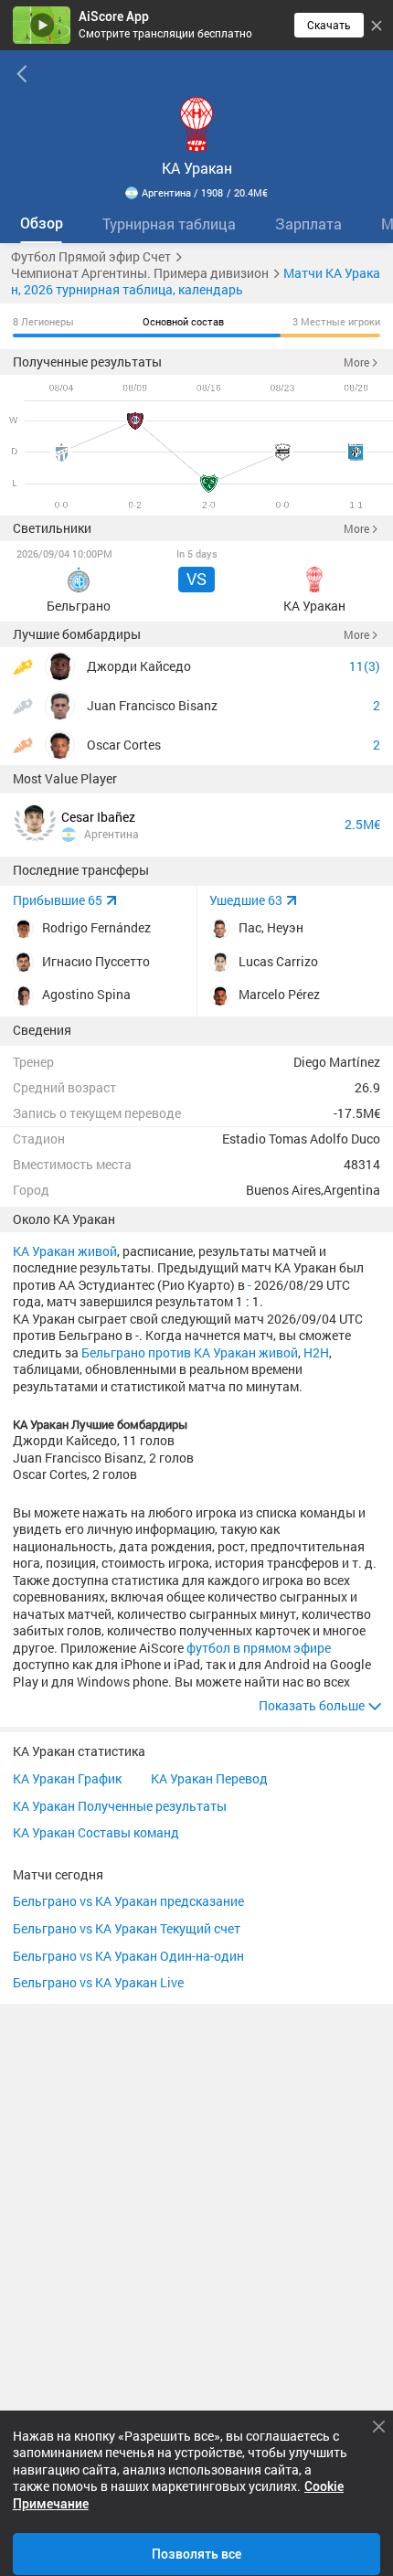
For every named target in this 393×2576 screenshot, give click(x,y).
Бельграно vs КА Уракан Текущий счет (127, 1930)
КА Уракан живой (65, 1251)
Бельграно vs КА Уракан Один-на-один (128, 1957)
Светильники (52, 528)
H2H (316, 1353)
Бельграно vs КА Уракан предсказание (128, 1902)
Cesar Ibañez (98, 817)
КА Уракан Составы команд (96, 1834)
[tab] (41, 224)
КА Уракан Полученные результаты (120, 1807)
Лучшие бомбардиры (77, 634)
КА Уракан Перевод (209, 1780)
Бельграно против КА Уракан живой (190, 1353)
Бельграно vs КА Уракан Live (98, 1984)
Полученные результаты (87, 362)
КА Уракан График (67, 1780)
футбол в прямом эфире (259, 1648)
